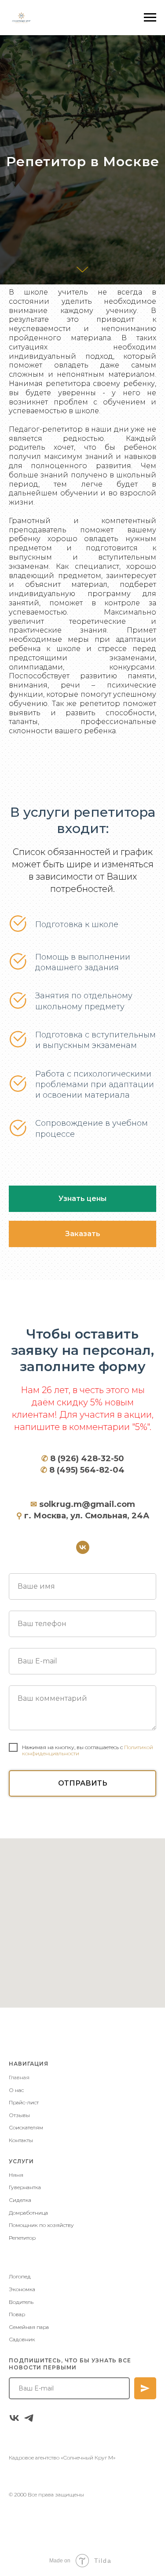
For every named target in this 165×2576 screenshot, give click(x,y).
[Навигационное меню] (150, 18)
